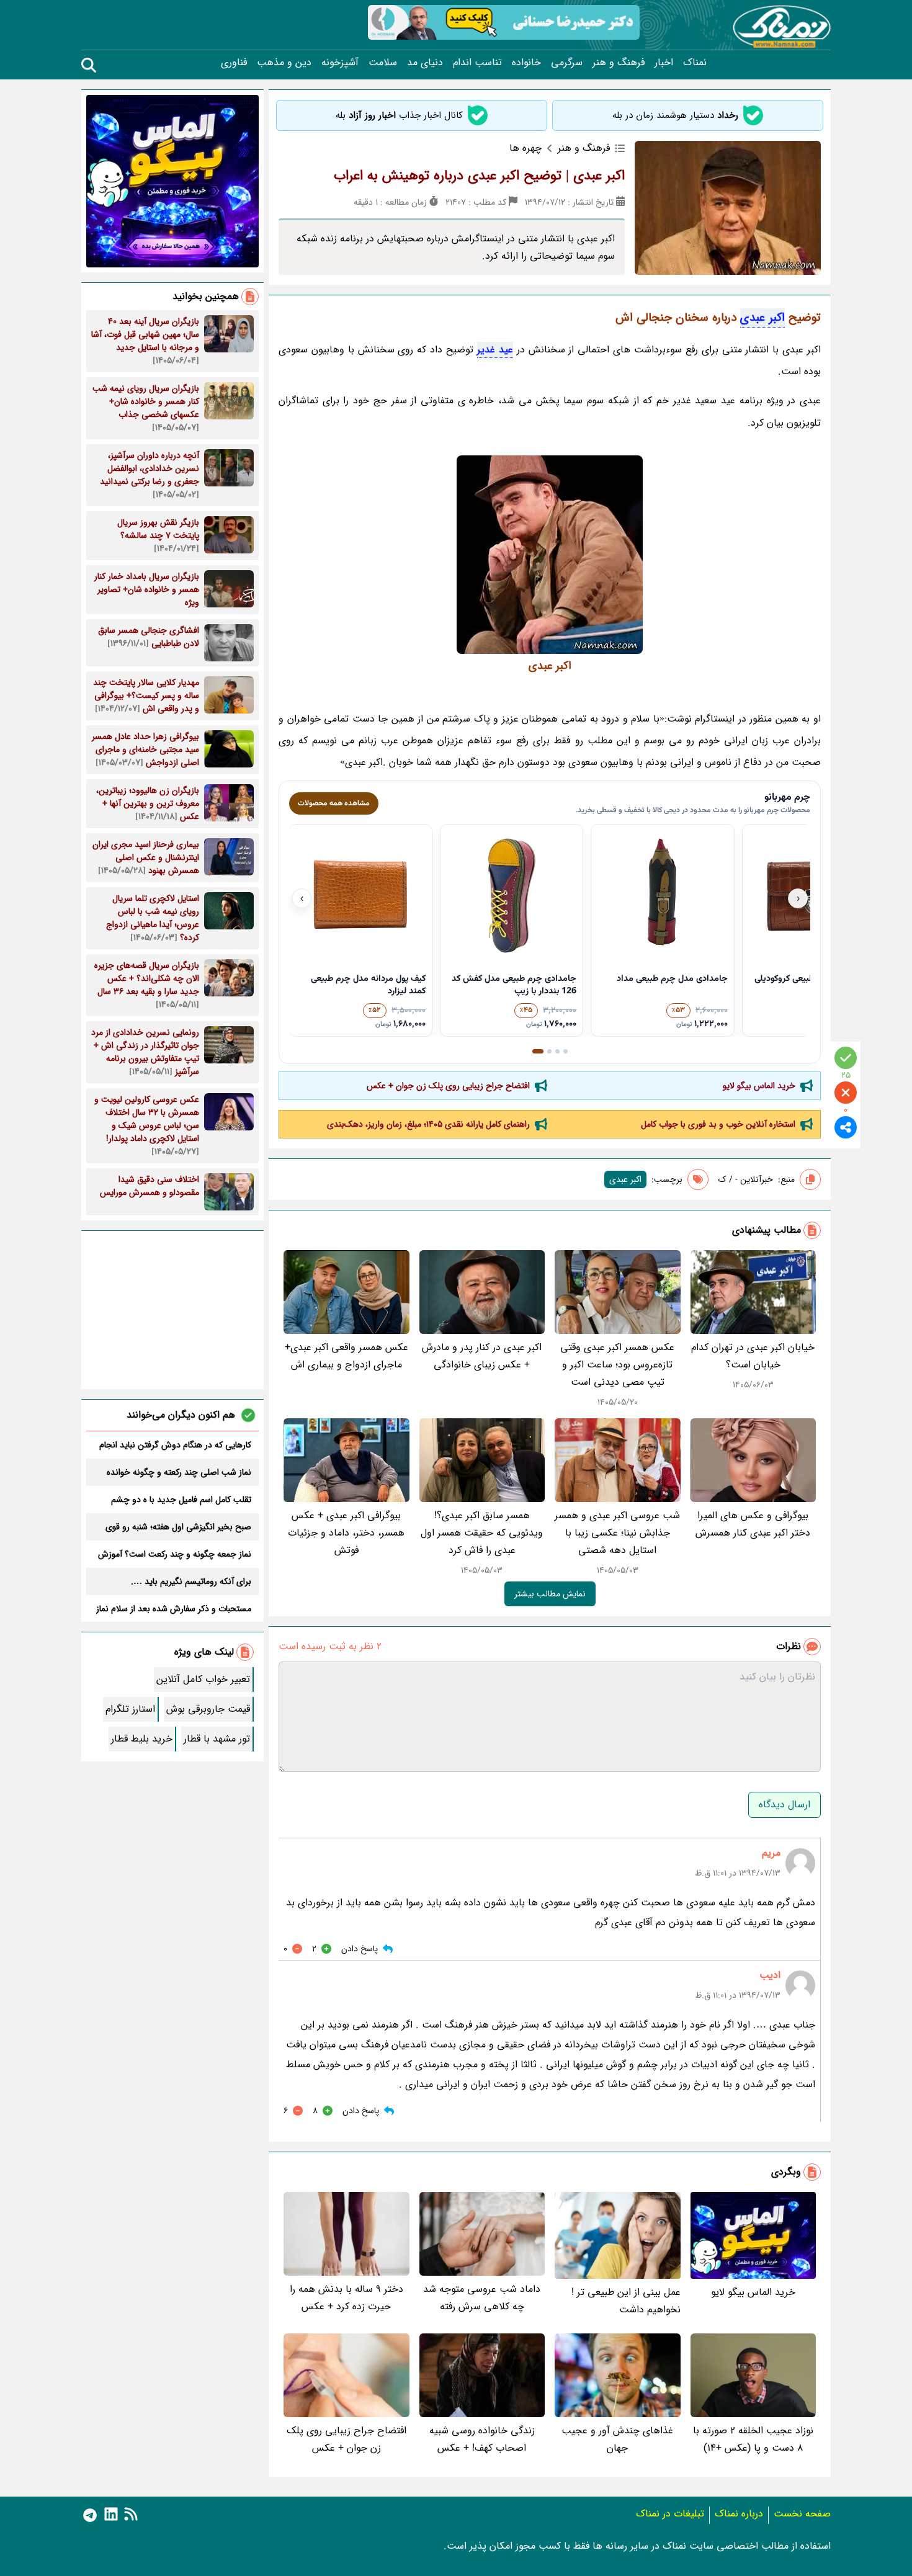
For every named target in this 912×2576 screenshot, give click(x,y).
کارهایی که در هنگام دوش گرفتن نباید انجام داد (175, 1445)
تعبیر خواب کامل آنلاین (203, 1679)
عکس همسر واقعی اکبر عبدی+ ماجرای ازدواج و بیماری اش (346, 1356)
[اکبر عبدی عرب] (550, 555)
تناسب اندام (477, 63)
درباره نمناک (739, 2514)
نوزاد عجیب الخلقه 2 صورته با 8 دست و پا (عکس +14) (753, 2439)
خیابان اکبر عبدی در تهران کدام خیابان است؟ (753, 1356)
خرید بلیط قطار (142, 1739)
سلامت (383, 63)
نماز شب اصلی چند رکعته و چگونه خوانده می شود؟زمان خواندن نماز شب (179, 1472)
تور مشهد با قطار (217, 1739)
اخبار (664, 63)
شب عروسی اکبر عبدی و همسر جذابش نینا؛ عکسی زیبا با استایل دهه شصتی (617, 1533)
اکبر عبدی (762, 318)
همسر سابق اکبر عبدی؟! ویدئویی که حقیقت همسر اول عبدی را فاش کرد (482, 1533)
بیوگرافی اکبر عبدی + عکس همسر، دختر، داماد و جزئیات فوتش (346, 1533)
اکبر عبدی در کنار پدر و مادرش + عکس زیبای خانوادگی (482, 1356)
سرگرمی (567, 63)
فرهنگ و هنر (619, 63)
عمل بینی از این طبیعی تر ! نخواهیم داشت (626, 2301)
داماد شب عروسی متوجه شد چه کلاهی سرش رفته (482, 2298)
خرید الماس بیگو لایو (759, 1086)
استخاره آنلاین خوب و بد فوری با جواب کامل (718, 1124)
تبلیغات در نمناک (670, 2514)
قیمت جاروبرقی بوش (208, 1709)
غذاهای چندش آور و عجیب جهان (617, 2439)
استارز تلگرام (130, 1709)
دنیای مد (425, 63)
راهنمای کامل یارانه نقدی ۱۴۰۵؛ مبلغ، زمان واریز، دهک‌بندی (428, 1124)
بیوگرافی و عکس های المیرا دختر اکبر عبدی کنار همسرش (753, 1524)
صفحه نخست (802, 2514)
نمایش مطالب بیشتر (550, 1594)
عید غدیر (495, 350)
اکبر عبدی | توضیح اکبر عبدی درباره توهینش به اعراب (479, 176)
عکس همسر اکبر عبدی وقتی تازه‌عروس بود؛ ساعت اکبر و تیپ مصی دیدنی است (617, 1365)
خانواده (526, 63)
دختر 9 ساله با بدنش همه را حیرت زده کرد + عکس (346, 2298)
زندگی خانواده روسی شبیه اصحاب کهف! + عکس (482, 2439)
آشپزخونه (340, 63)
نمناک (695, 63)
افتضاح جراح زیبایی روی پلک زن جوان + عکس (448, 1086)
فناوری (234, 63)
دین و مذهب (284, 63)
